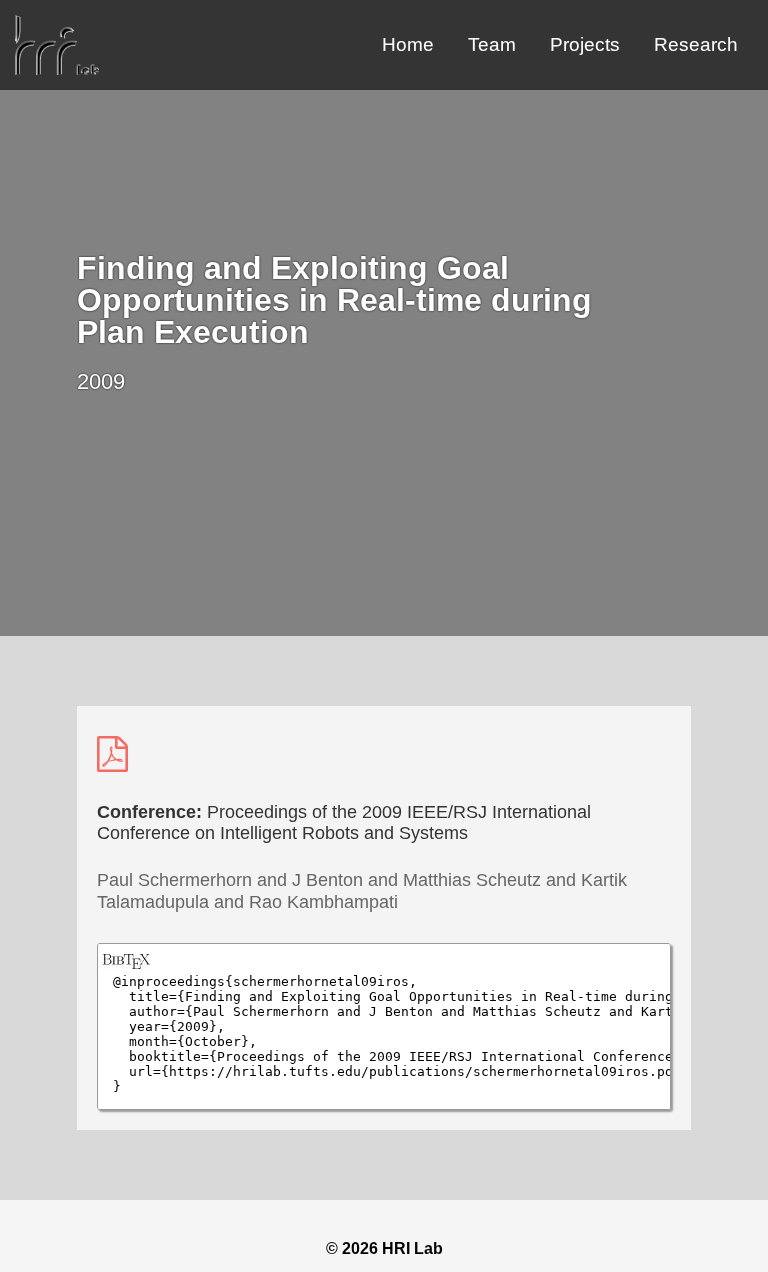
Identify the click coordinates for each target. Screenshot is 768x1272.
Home (408, 44)
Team (492, 44)
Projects (585, 44)
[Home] (57, 69)
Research (696, 44)
